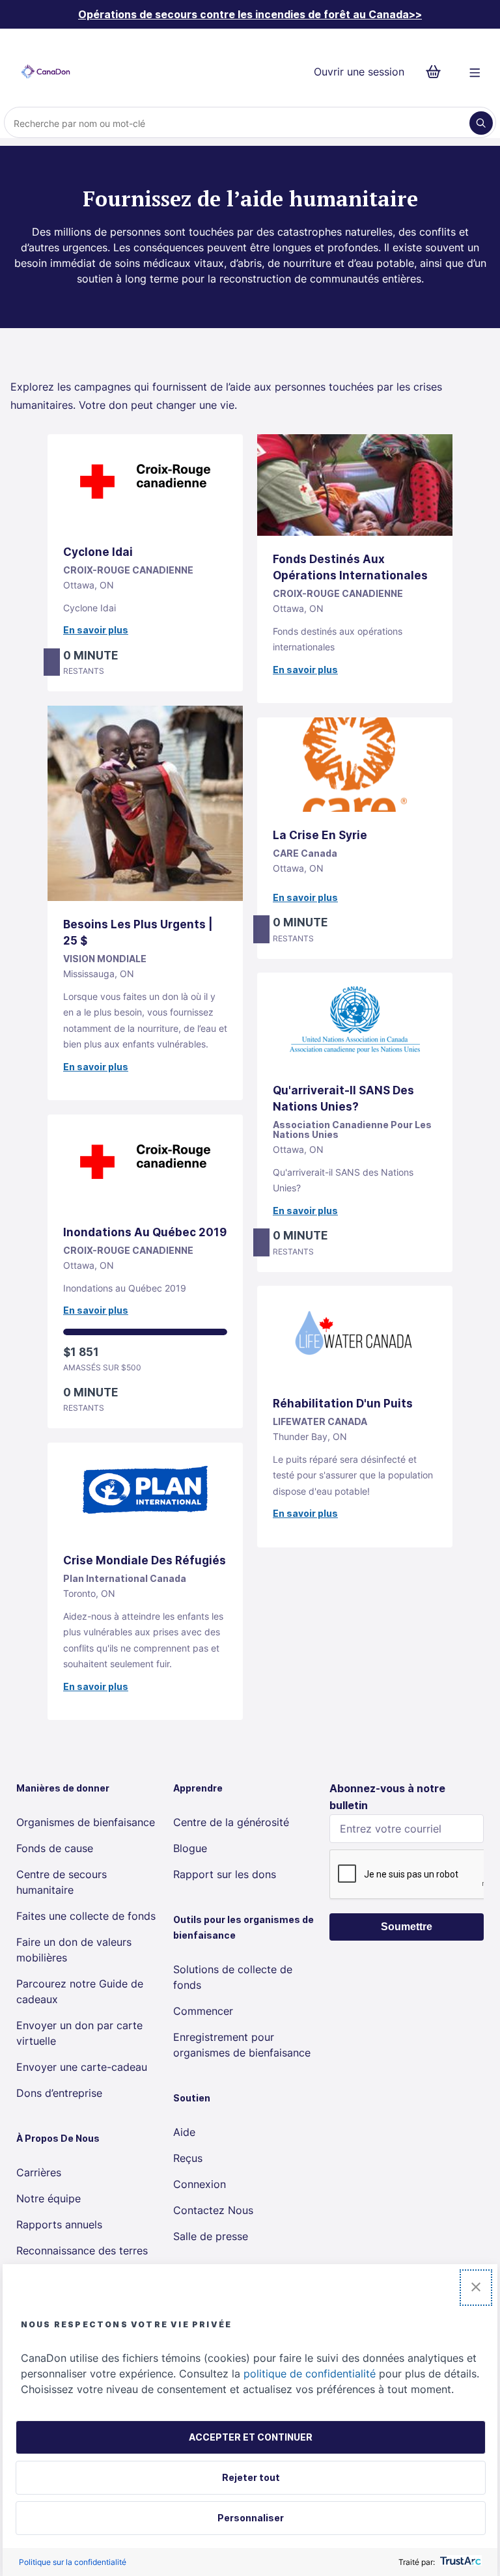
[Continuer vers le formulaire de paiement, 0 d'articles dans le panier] (437, 72)
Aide (184, 2132)
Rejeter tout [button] (251, 2477)
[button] (476, 2288)
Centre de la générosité (231, 1822)
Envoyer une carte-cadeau (82, 2067)
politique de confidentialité (310, 2374)
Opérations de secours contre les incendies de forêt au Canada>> (250, 14)
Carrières (39, 2172)
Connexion (200, 2184)
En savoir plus (96, 630)
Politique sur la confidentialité (73, 2562)
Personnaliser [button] (251, 2518)
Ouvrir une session (359, 72)
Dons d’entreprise (59, 2093)
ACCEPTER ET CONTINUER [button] (251, 2437)
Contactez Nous (213, 2210)
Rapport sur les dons (225, 1874)
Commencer (203, 2011)
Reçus (188, 2158)
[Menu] (475, 72)
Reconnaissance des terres (82, 2251)
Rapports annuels (59, 2224)
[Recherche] (481, 123)
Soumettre (407, 1927)
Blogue (190, 1848)
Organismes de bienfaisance (86, 1822)
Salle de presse (211, 2236)
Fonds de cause (55, 1848)
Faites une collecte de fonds (86, 1916)
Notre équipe (49, 2198)
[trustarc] (459, 2562)
